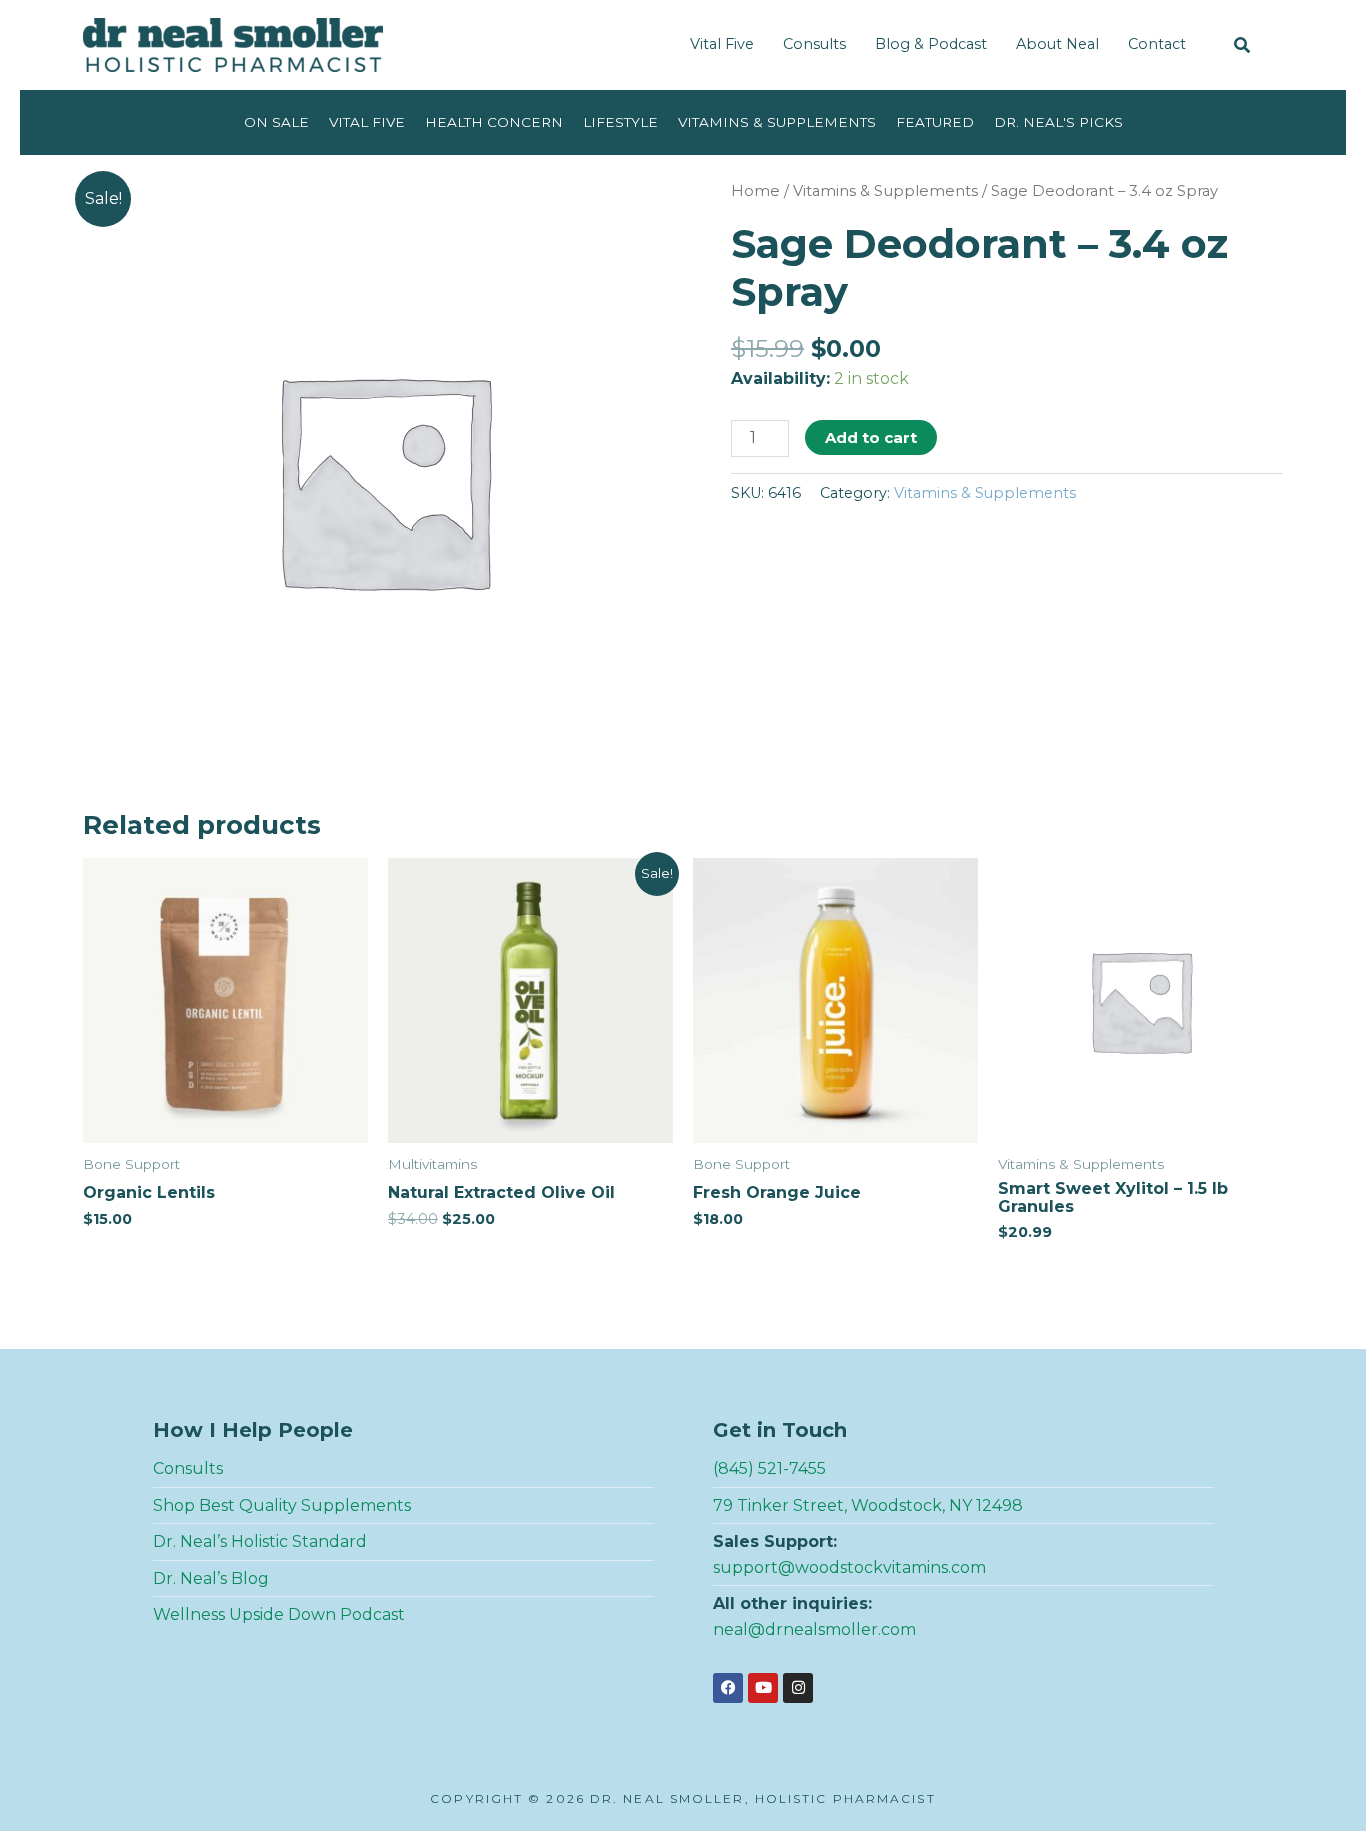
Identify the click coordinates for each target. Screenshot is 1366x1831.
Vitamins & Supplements (777, 122)
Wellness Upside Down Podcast (279, 1614)
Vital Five (722, 44)
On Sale (276, 122)
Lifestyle (620, 122)
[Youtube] (763, 1688)
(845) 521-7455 (769, 1468)
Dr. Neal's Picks (1058, 122)
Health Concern (494, 122)
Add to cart (871, 437)
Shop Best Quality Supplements (282, 1505)
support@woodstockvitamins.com (849, 1567)
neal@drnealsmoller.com (814, 1629)
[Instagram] (798, 1688)
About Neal (1057, 44)
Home (755, 191)
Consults (814, 44)
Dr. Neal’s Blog (211, 1578)
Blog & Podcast (931, 44)
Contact (1157, 44)
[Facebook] (728, 1688)
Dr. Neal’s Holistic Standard (260, 1541)
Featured (935, 122)
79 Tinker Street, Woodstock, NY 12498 (868, 1505)
